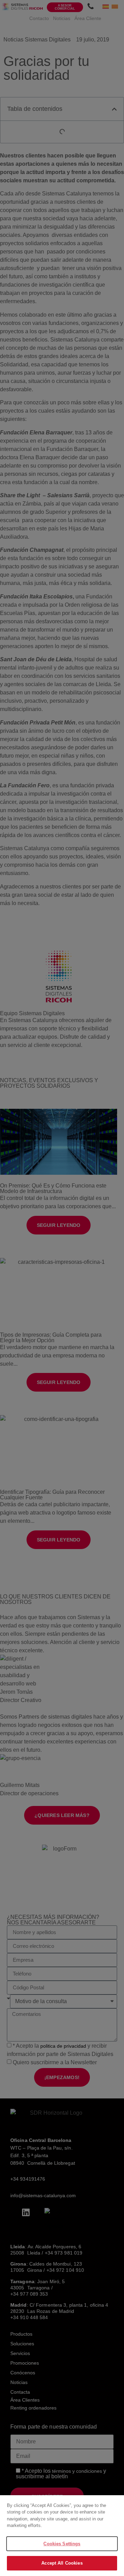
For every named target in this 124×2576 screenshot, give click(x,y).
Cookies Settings (62, 2544)
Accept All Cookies (62, 2563)
